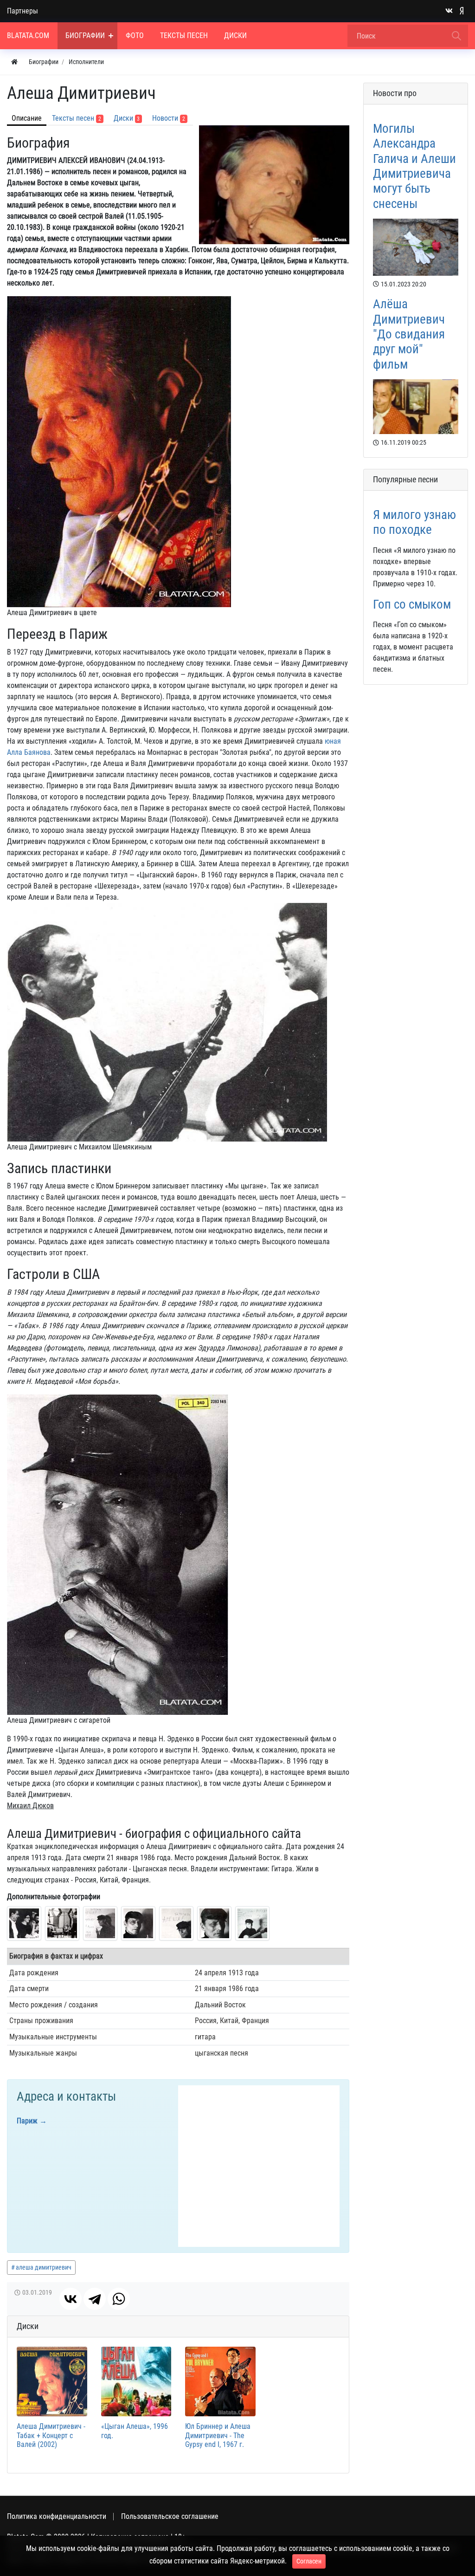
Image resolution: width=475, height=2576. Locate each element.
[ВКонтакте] (71, 2299)
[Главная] (14, 62)
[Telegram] (95, 2299)
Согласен (309, 2561)
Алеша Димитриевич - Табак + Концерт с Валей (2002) (51, 2435)
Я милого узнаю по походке (414, 522)
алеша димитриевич (44, 2267)
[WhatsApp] (119, 2299)
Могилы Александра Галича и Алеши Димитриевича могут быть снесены (414, 166)
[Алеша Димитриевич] (24, 1923)
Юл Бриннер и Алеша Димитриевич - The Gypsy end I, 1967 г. (218, 2435)
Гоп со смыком (412, 604)
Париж (27, 2121)
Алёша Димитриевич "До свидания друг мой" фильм (409, 334)
